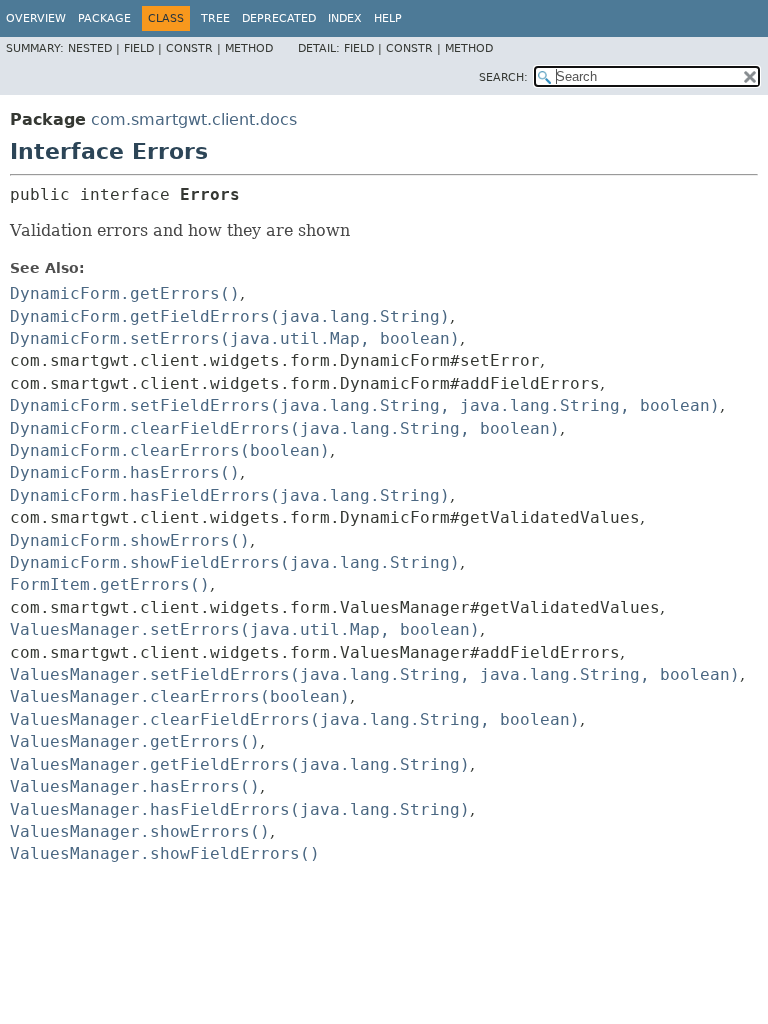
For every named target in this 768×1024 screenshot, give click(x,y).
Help (388, 18)
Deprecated (279, 18)
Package (104, 18)
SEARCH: (503, 77)
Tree (215, 18)
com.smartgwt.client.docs (194, 119)
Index (345, 18)
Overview (36, 18)
